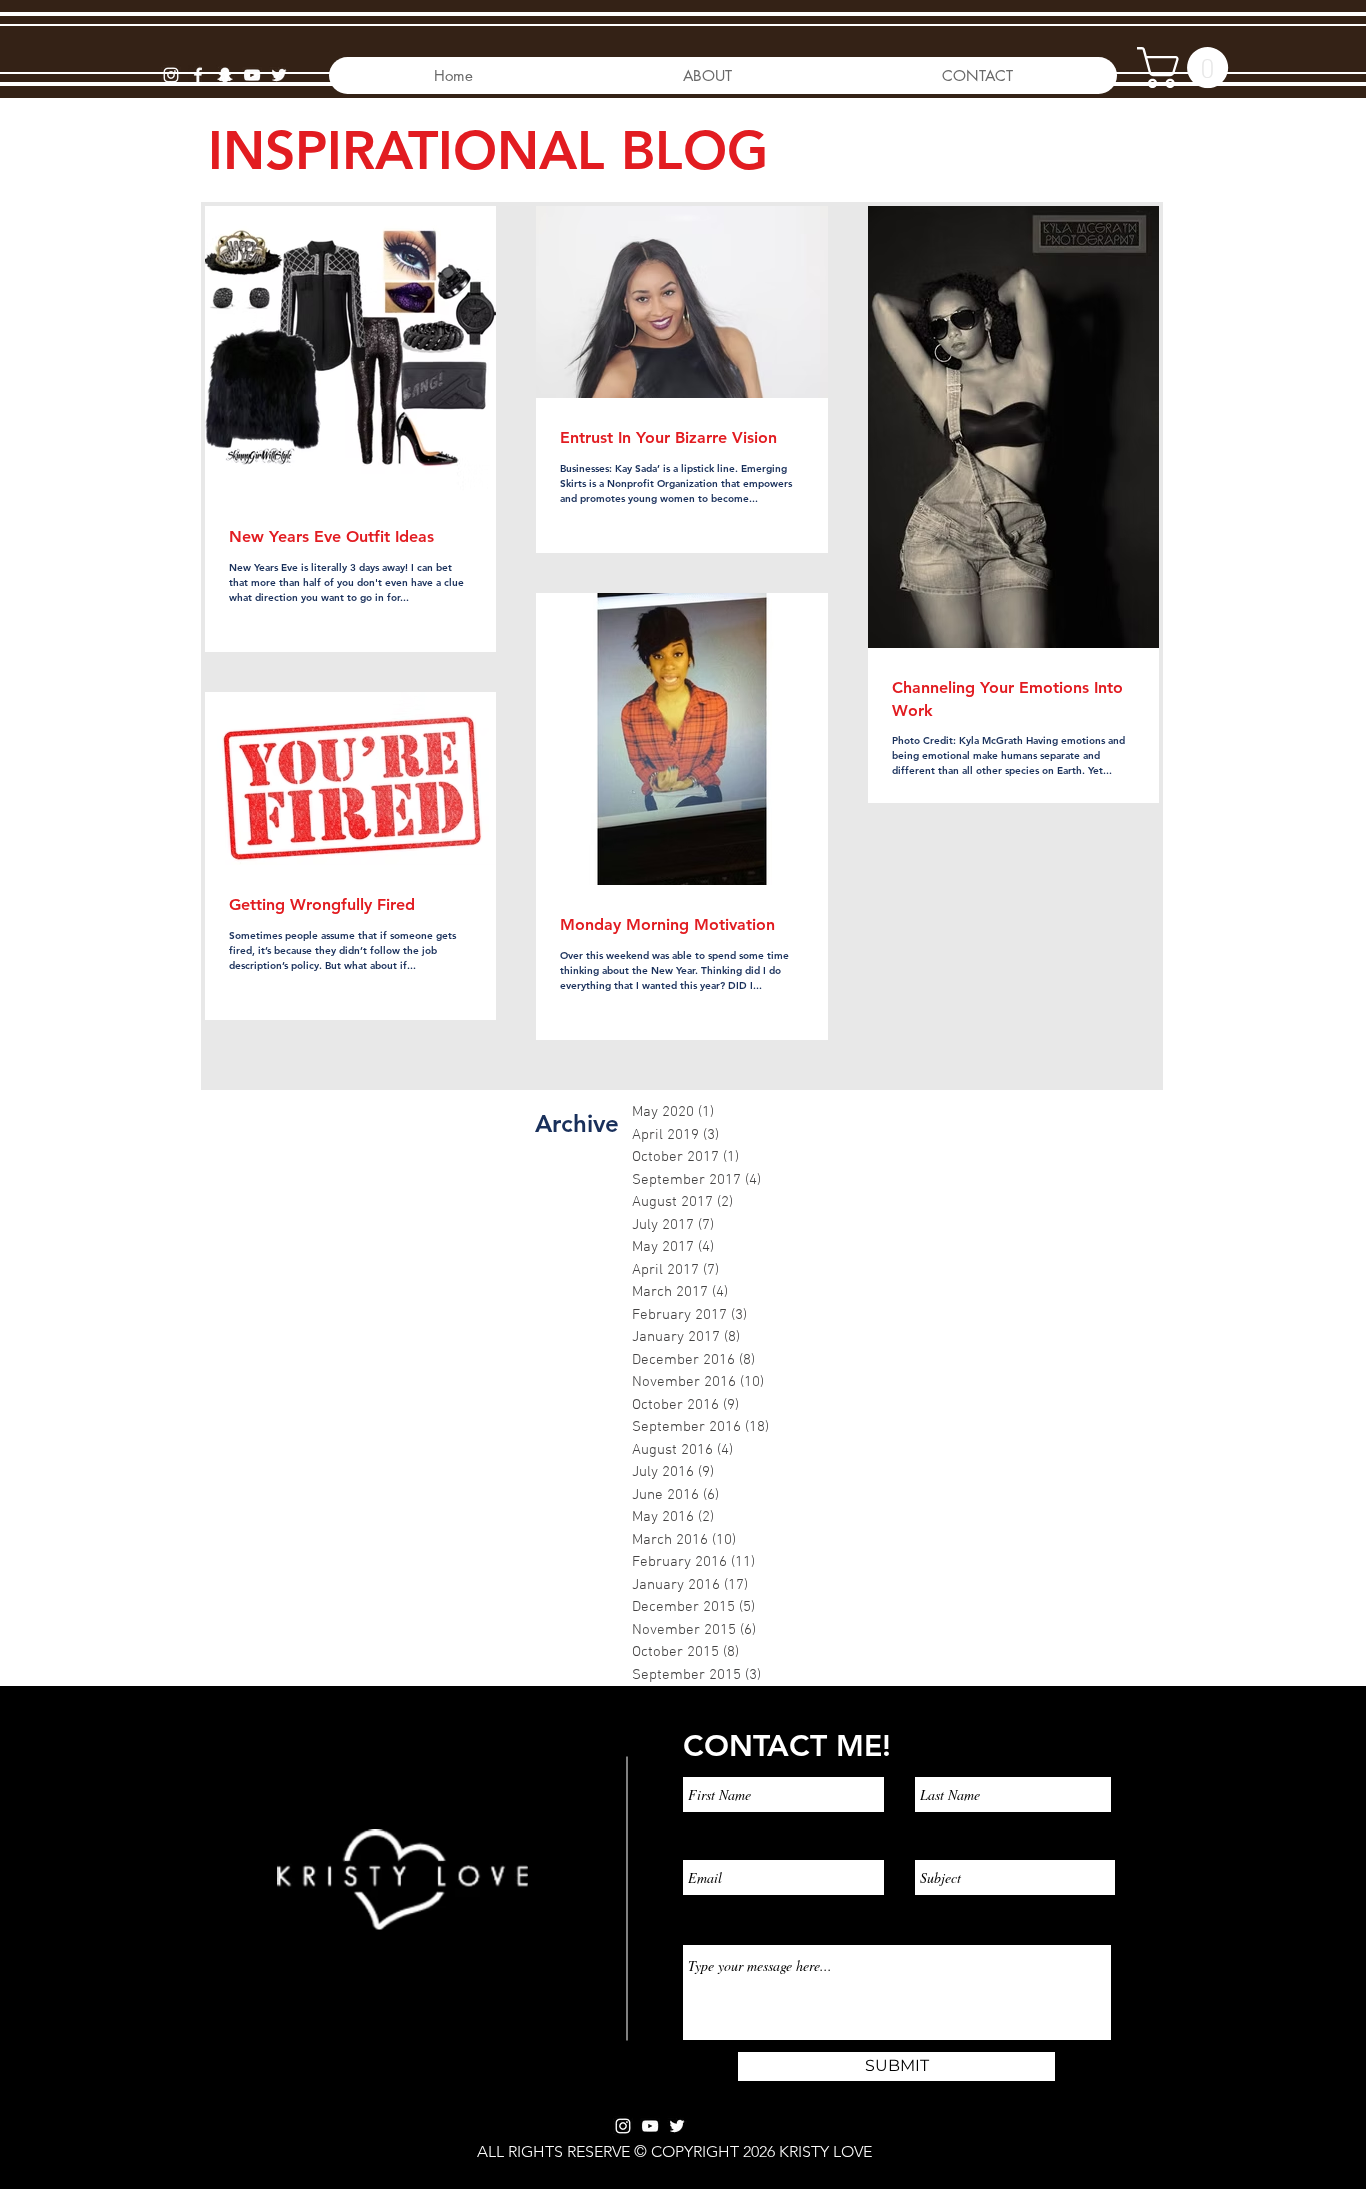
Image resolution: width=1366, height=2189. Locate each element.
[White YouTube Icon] (650, 2126)
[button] (1187, 67)
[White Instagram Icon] (171, 75)
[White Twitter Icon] (677, 2126)
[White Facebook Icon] (198, 75)
